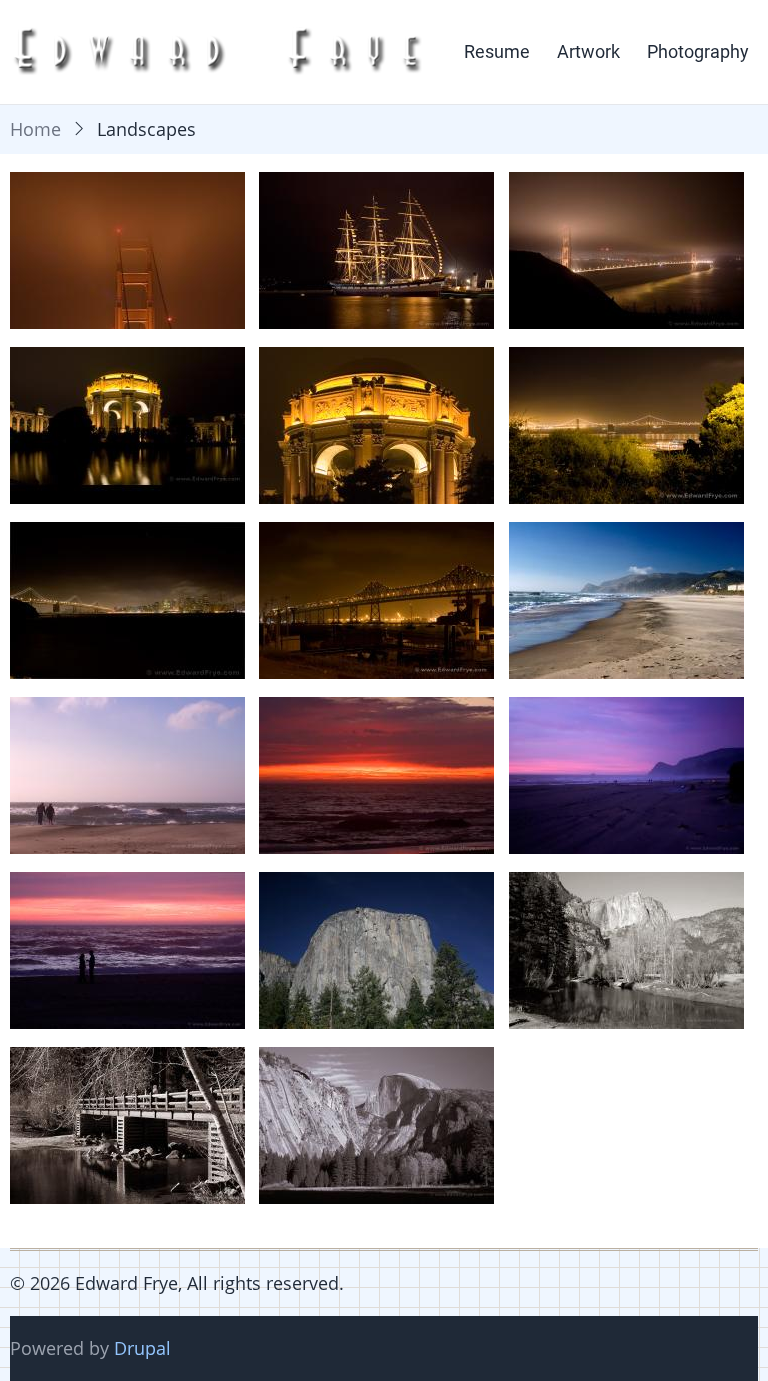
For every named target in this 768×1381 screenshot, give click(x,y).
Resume (497, 51)
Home (35, 129)
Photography (698, 51)
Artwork (588, 51)
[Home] (223, 50)
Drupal (142, 1348)
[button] (127, 257)
